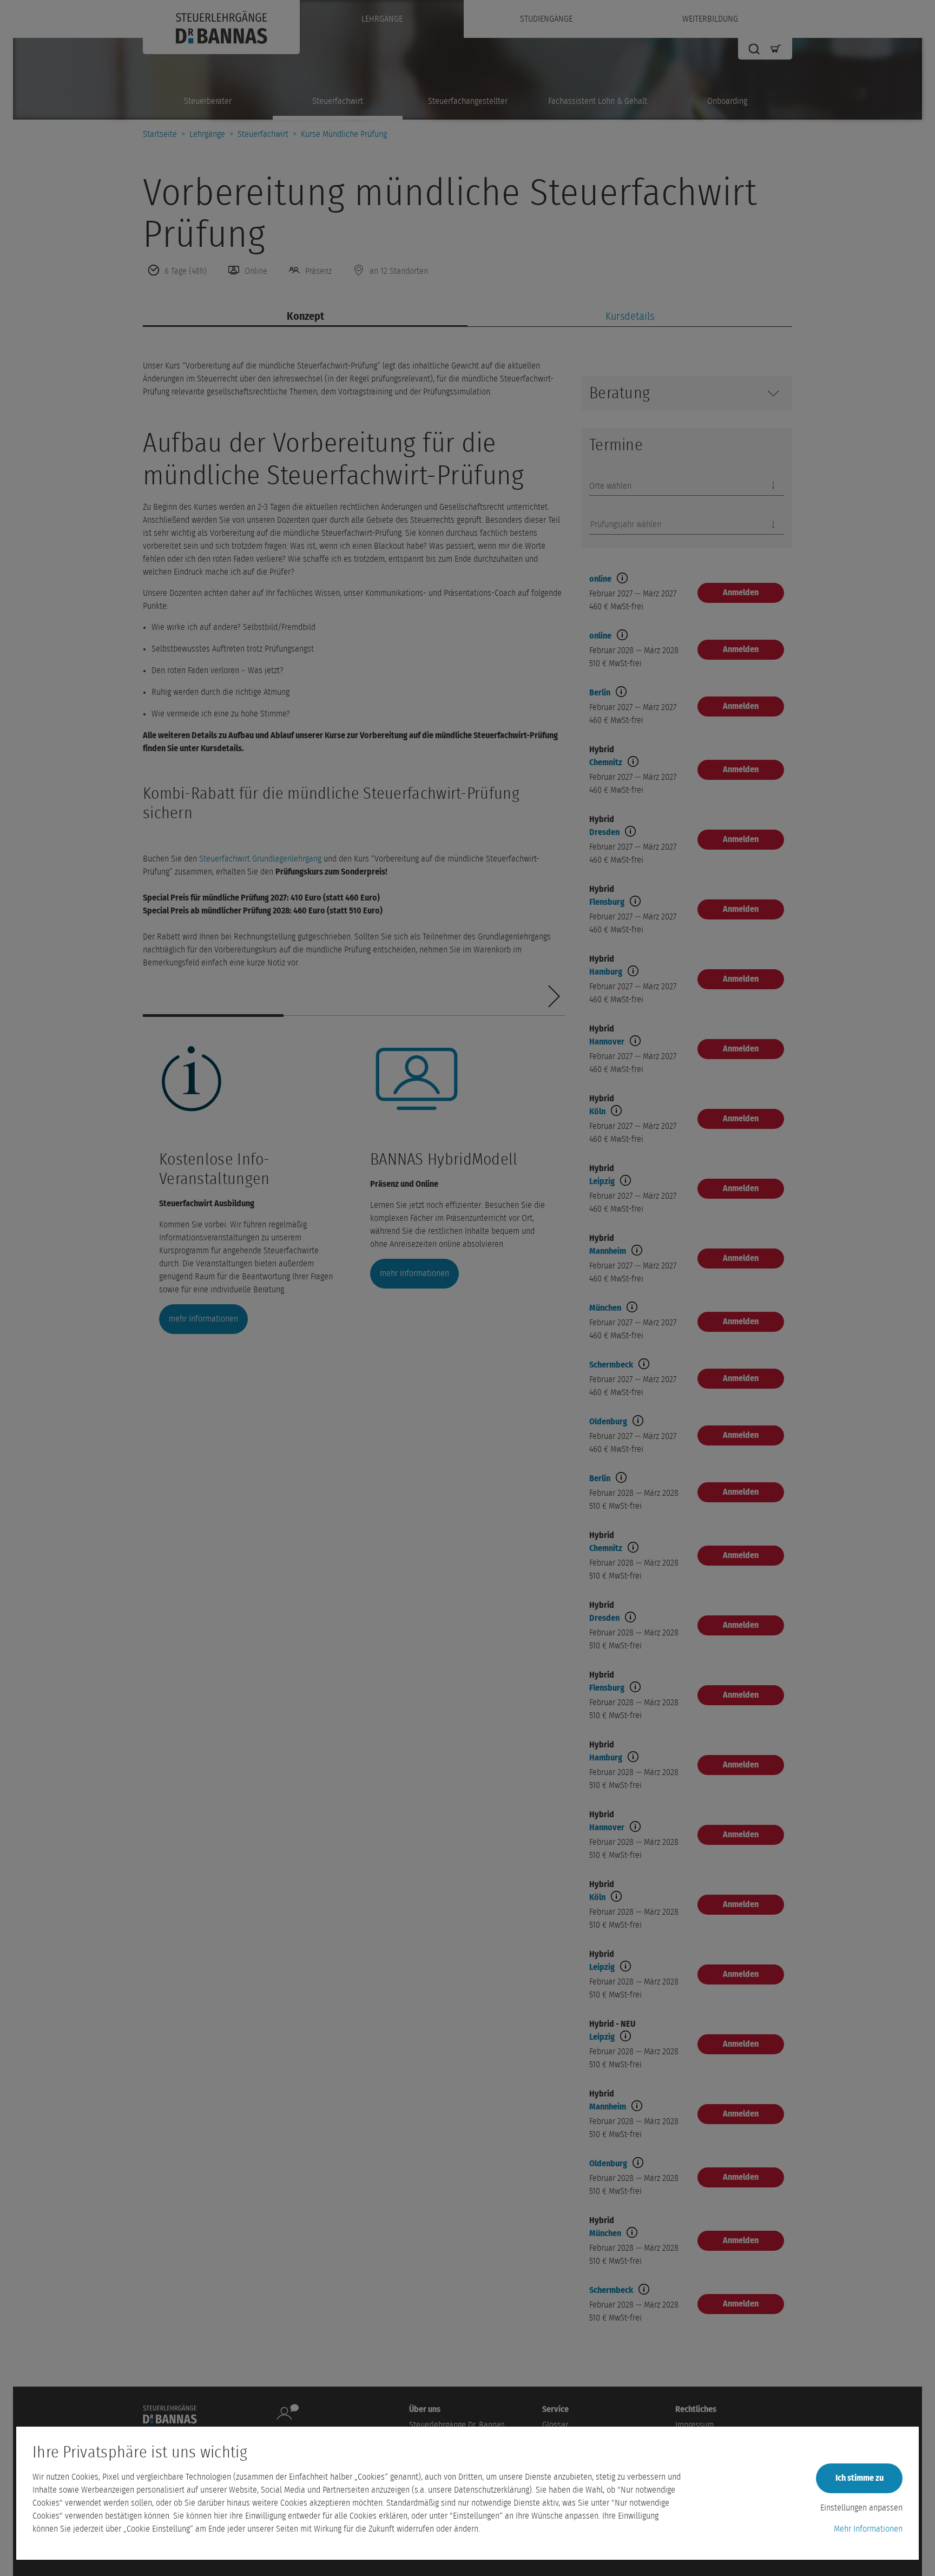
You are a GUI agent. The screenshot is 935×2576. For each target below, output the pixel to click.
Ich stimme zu (860, 2478)
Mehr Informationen (868, 2529)
